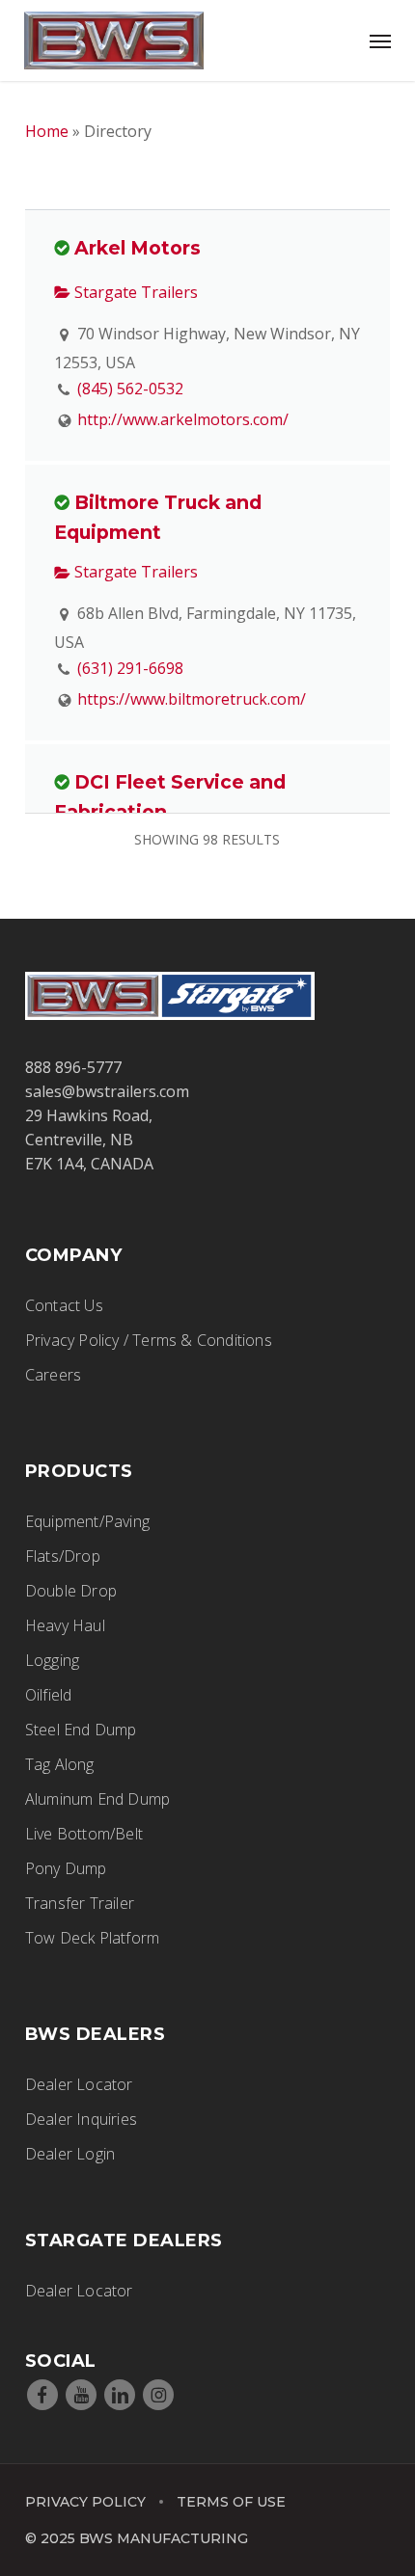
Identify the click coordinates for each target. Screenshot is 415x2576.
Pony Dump (66, 1868)
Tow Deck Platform (92, 1938)
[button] (380, 40)
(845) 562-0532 (130, 389)
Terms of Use (231, 2502)
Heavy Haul (65, 1625)
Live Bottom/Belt (84, 1834)
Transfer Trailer (80, 1903)
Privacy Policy (85, 2502)
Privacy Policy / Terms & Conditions (149, 1340)
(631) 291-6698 (130, 668)
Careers (53, 1375)
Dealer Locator (79, 2084)
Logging (52, 1660)
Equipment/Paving (87, 1521)
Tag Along (60, 1764)
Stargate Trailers (134, 292)
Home (47, 131)
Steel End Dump (81, 1730)
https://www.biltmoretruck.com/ (192, 699)
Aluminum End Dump (97, 1799)
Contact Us (64, 1305)
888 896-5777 (73, 1067)
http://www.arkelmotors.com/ (183, 419)
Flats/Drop (63, 1556)
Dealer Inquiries (81, 2119)
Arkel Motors (138, 248)
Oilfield (49, 1695)
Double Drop (71, 1591)
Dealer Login (70, 2154)
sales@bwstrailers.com (107, 1091)
